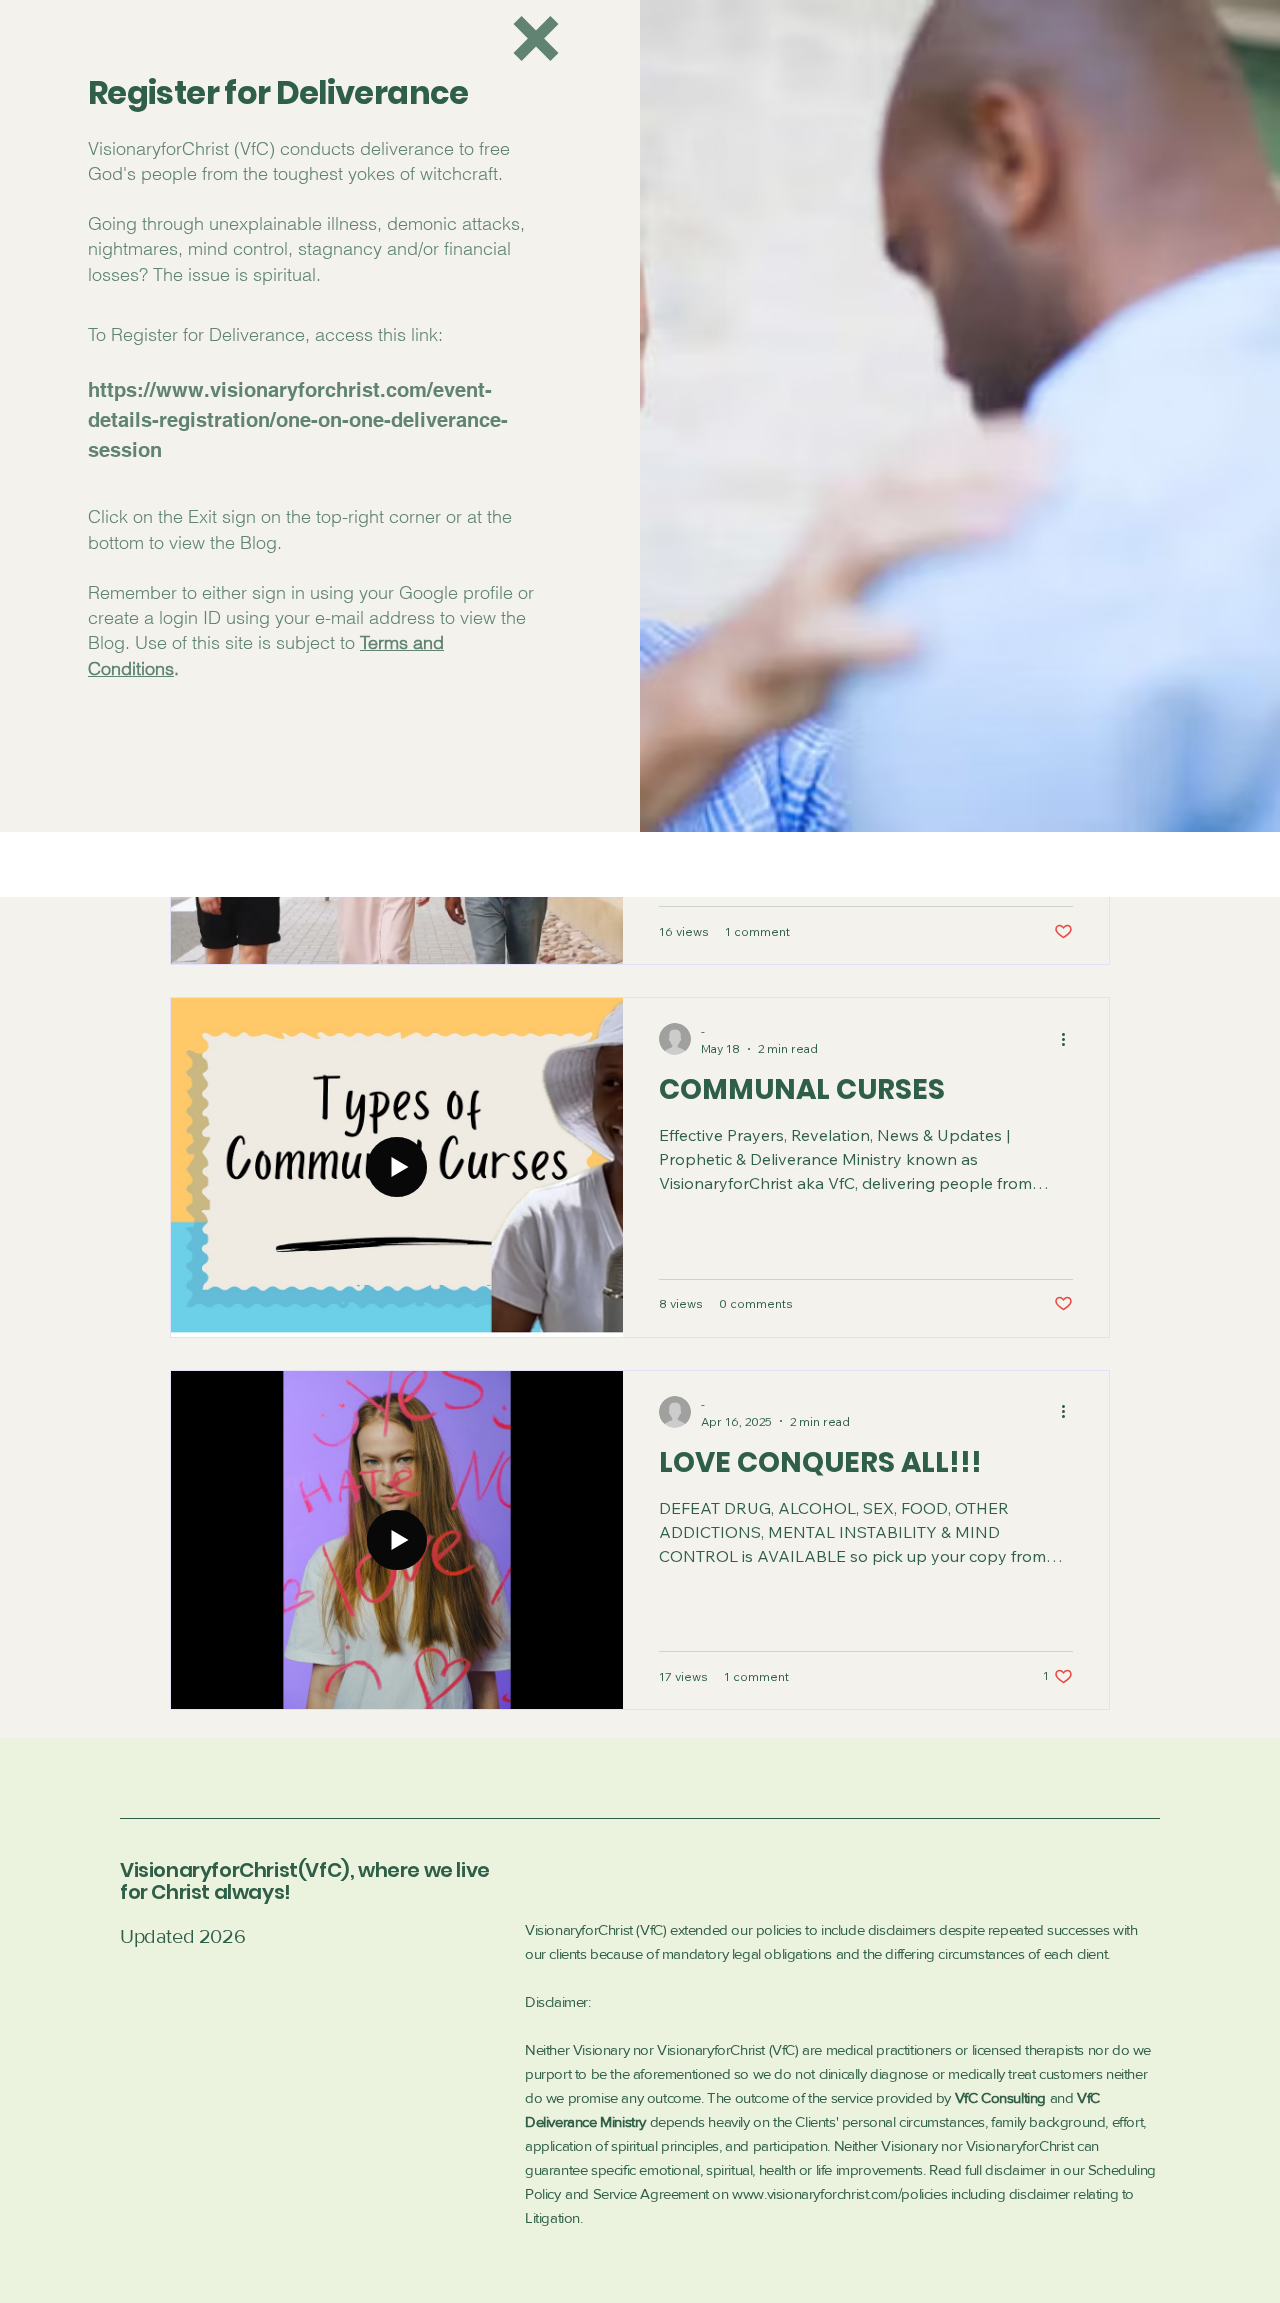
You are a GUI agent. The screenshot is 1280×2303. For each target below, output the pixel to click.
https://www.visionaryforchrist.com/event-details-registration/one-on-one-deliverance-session (298, 420)
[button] (536, 38)
